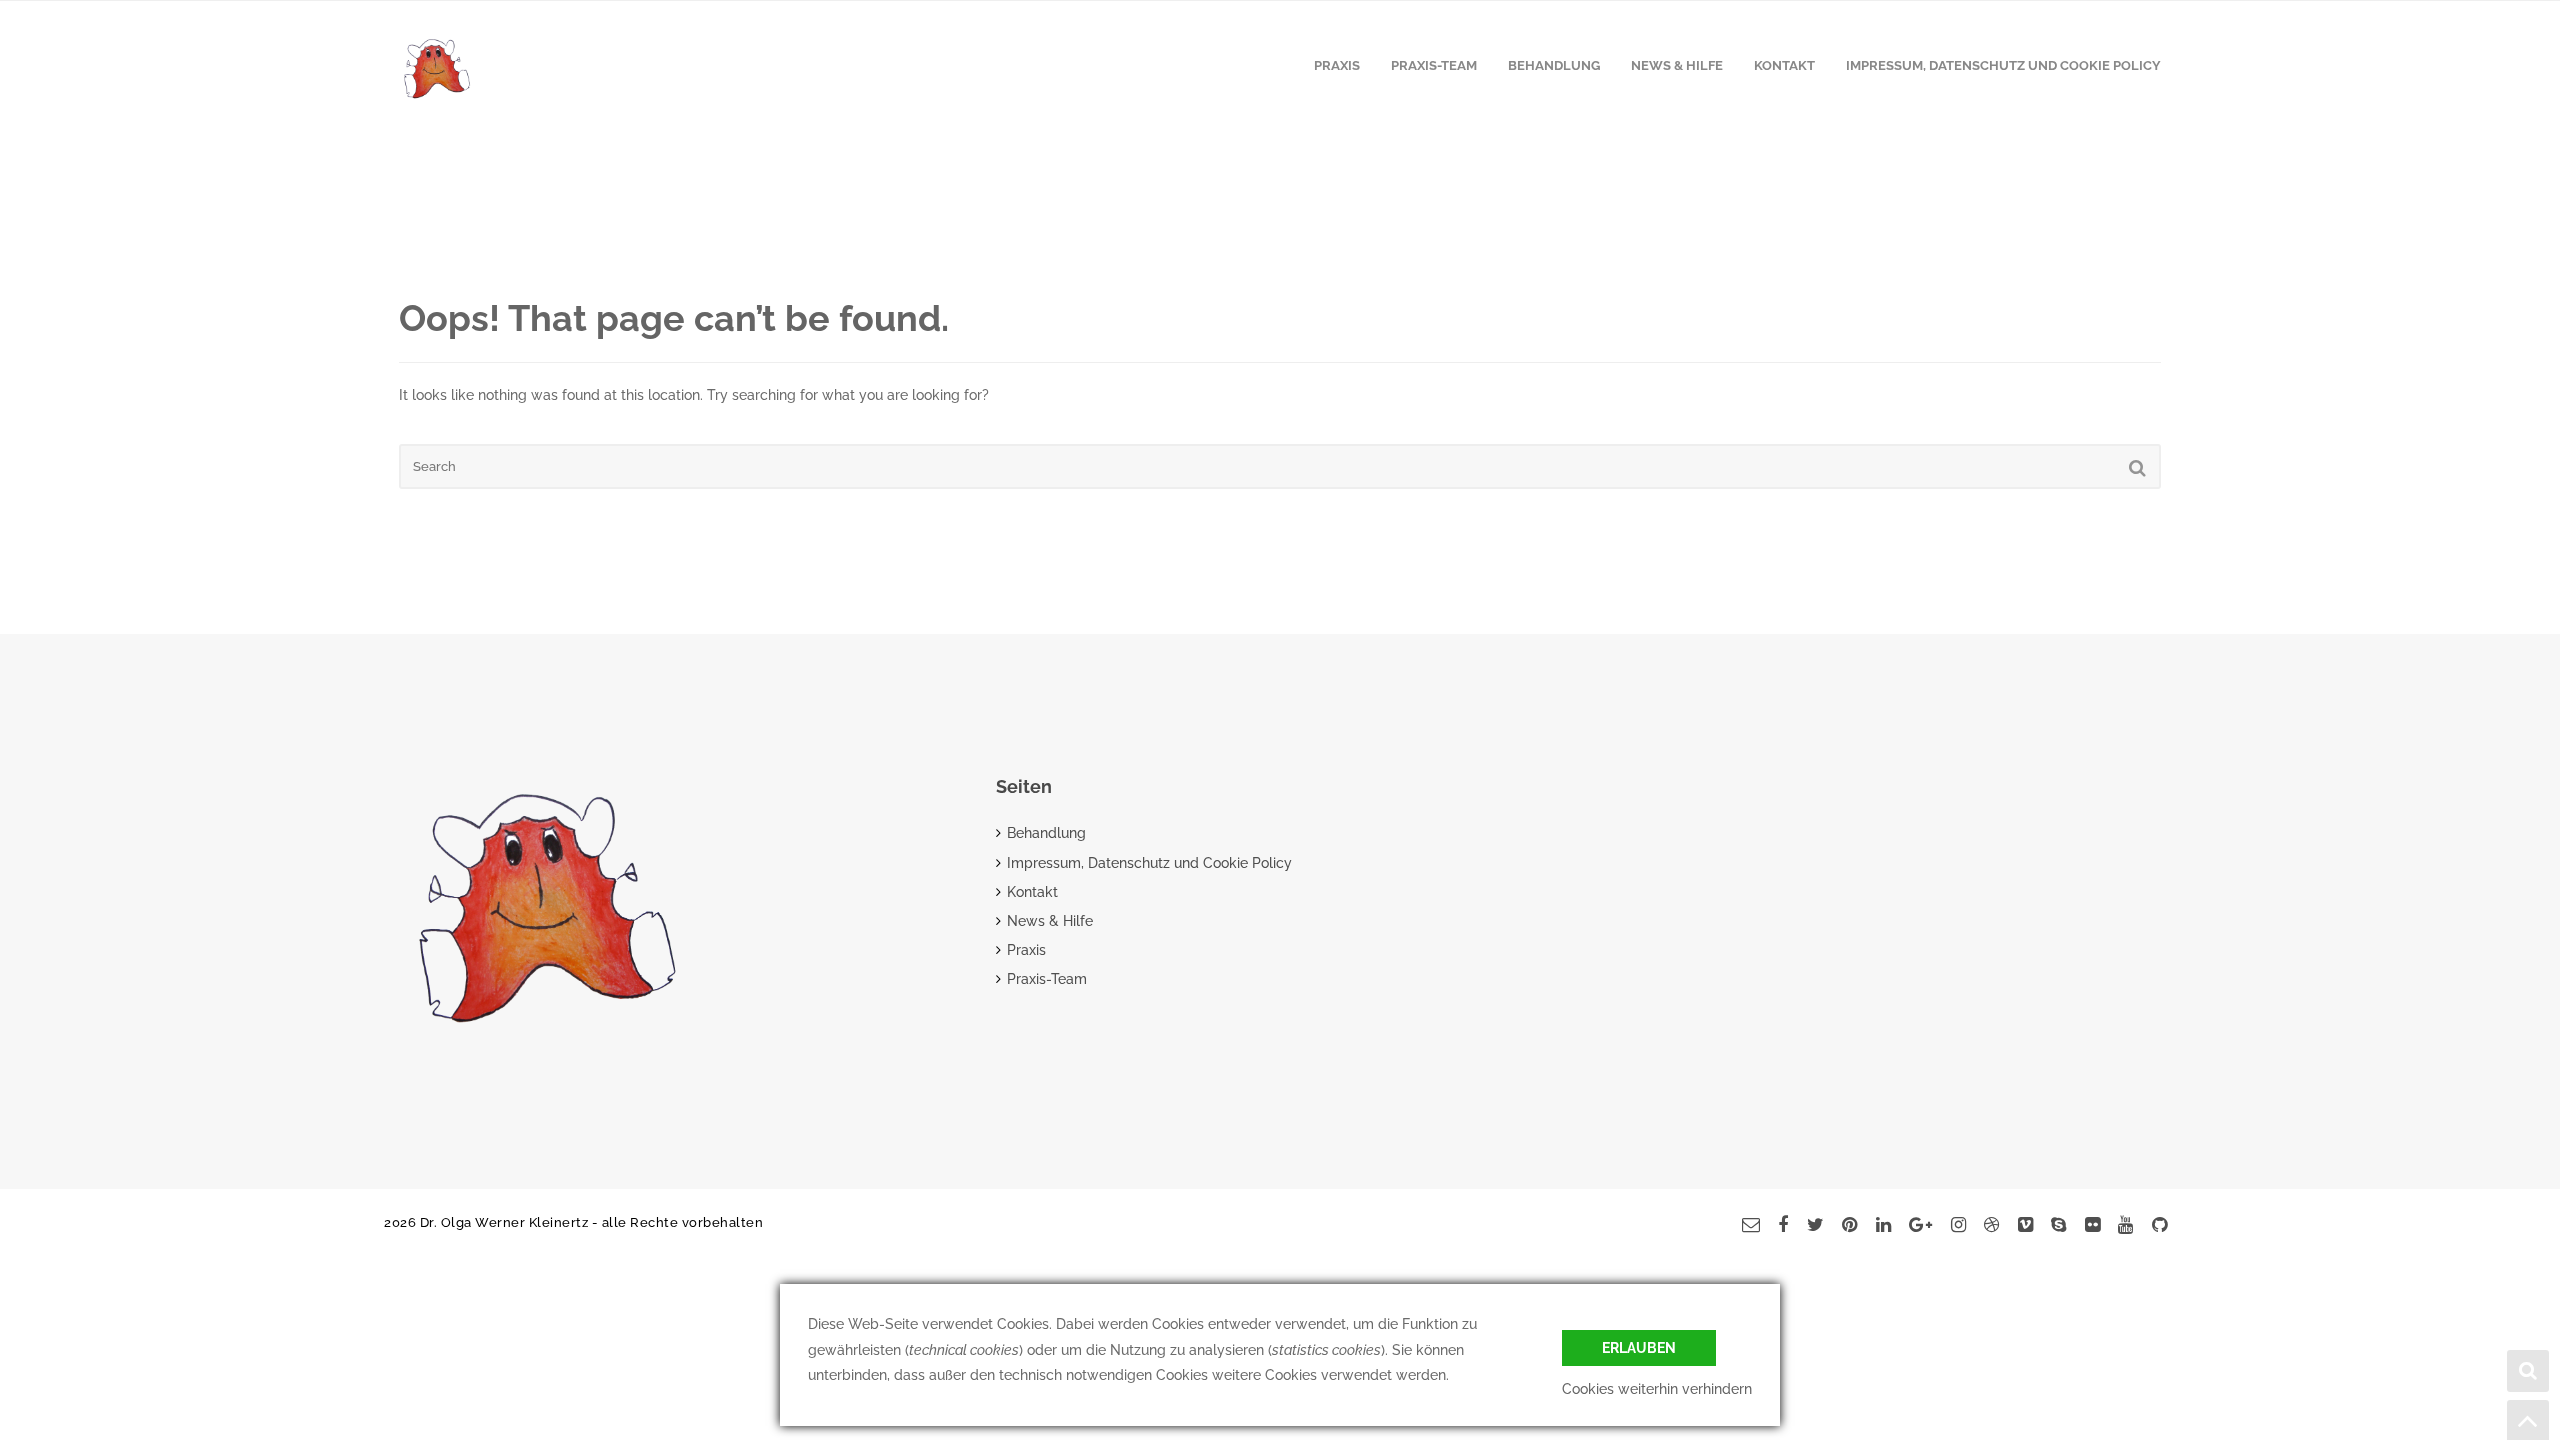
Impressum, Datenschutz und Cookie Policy (2003, 65)
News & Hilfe (1677, 65)
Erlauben (1639, 1348)
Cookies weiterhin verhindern (1657, 1389)
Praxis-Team (1434, 65)
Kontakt (1784, 65)
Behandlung (1554, 65)
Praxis (1337, 65)
